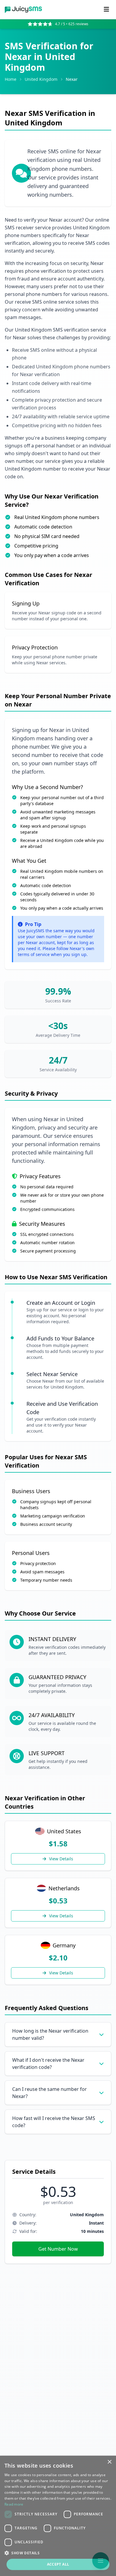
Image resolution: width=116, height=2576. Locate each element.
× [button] (109, 2462)
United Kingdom (41, 79)
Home (11, 79)
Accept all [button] (58, 2564)
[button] (58, 2553)
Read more (14, 2504)
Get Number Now (58, 2249)
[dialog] (58, 2516)
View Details (61, 1859)
